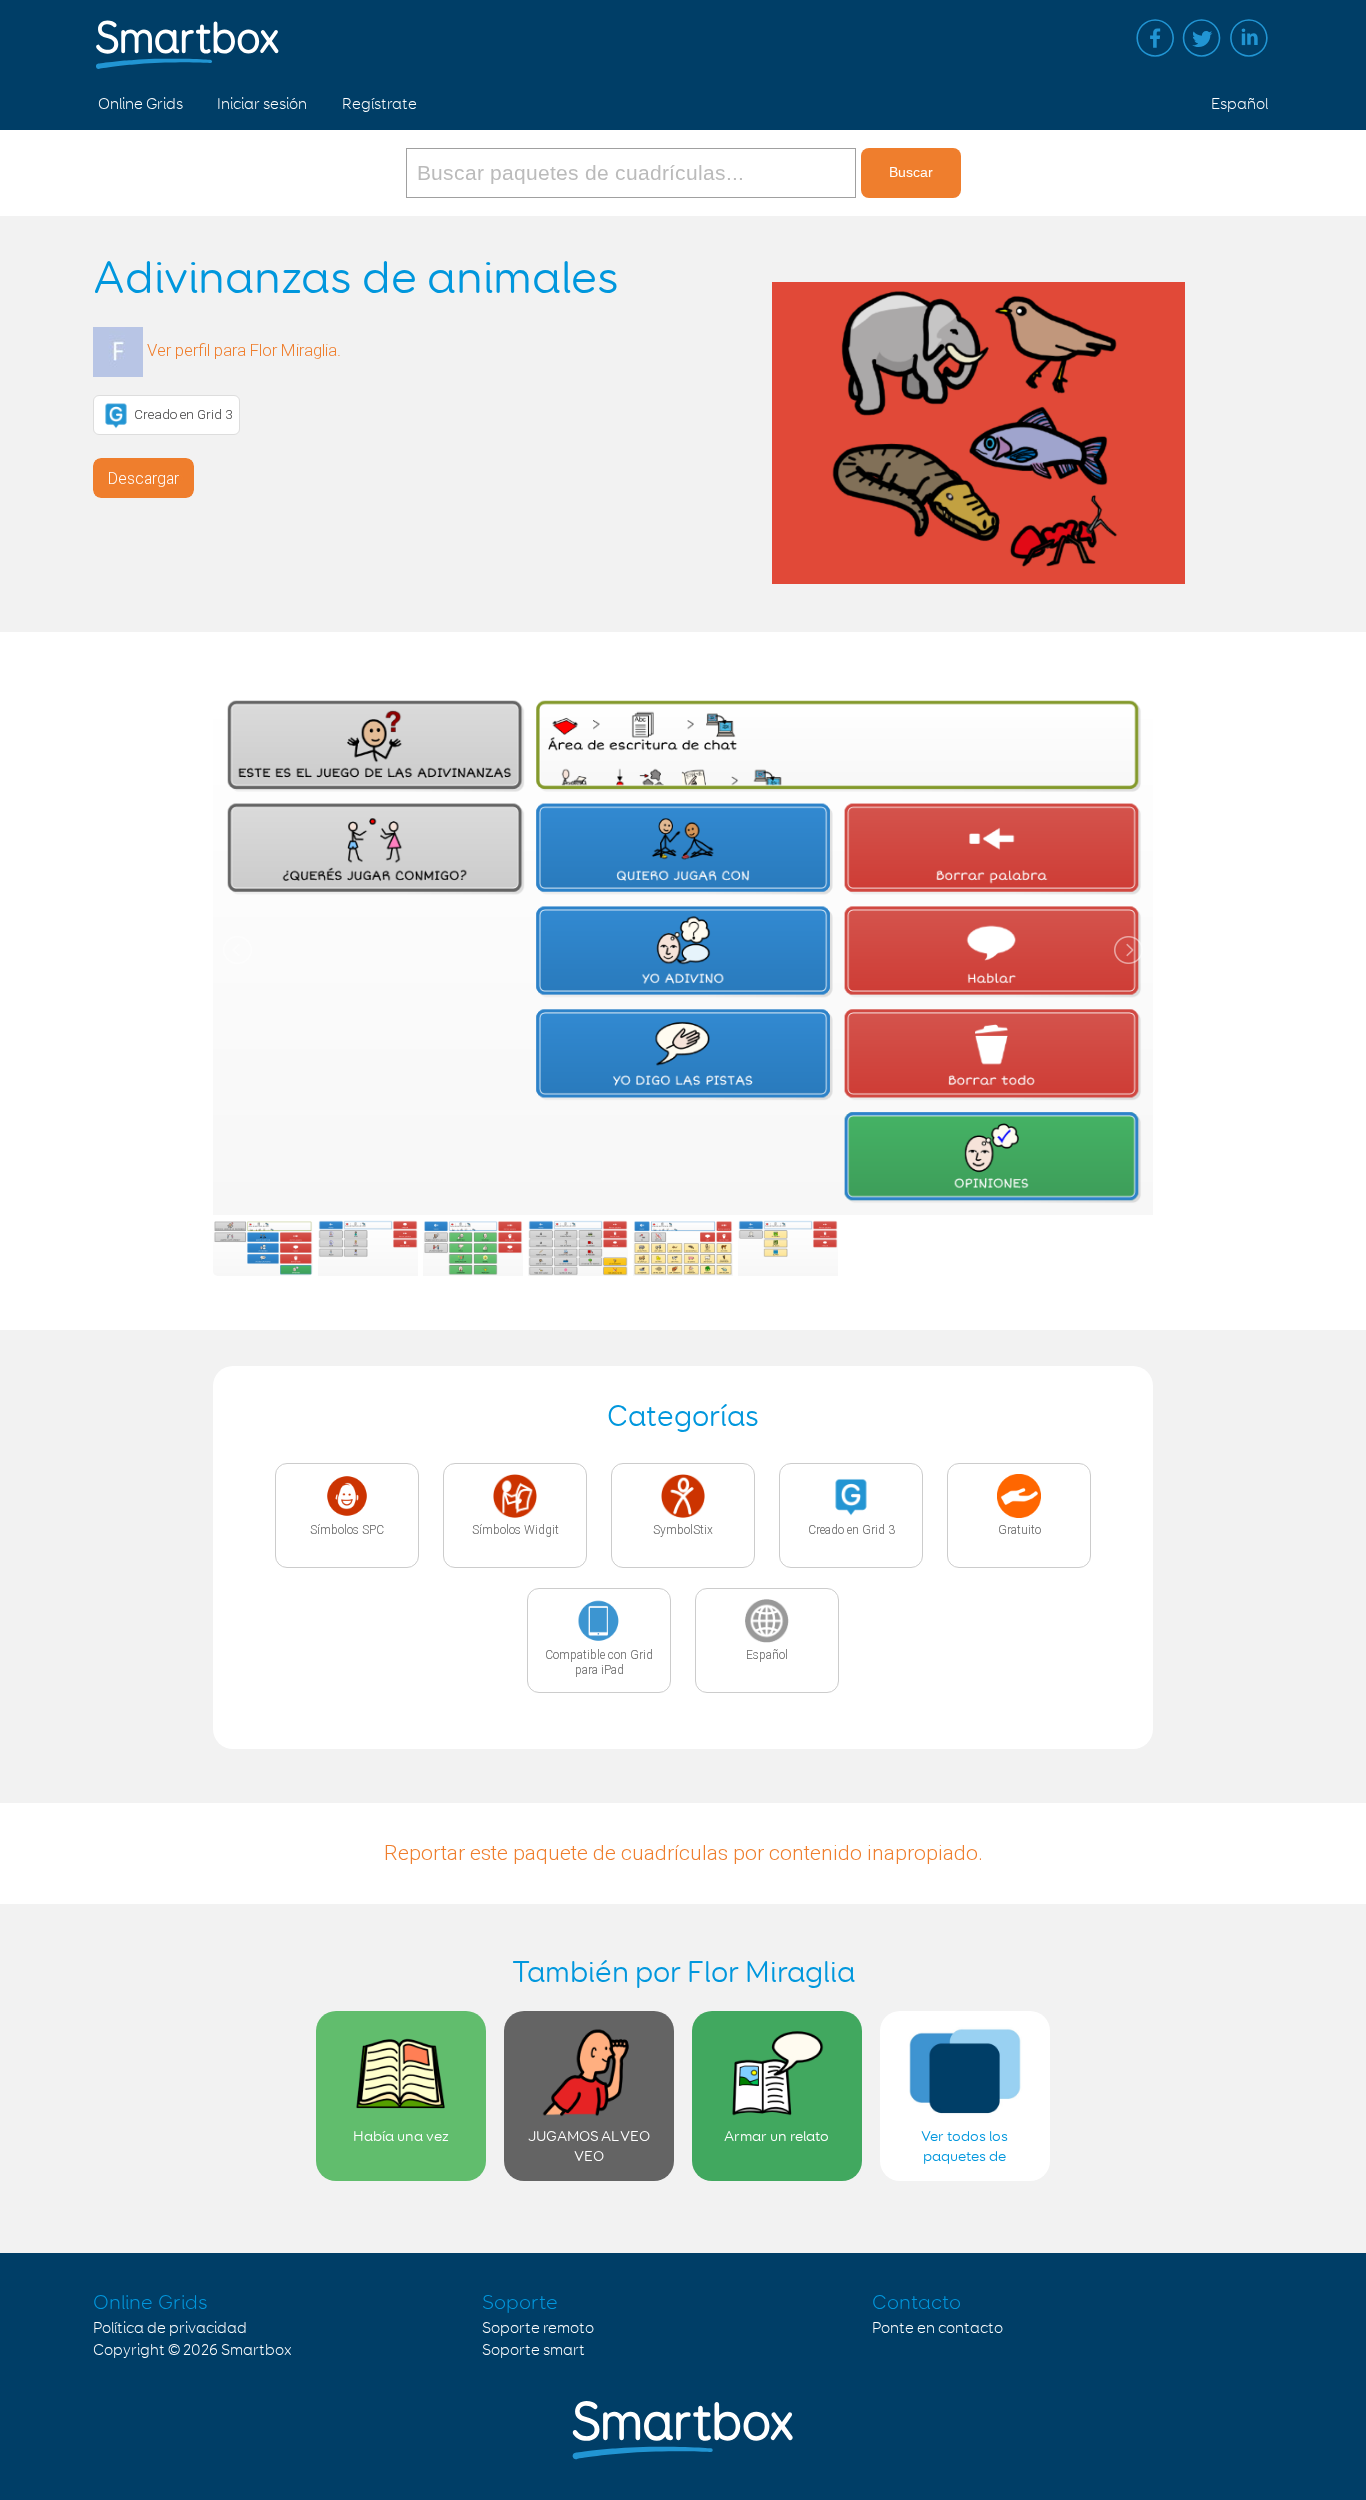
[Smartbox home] (187, 35)
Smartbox (256, 2350)
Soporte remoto (538, 2328)
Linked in (1249, 38)
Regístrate (379, 104)
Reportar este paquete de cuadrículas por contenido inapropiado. (683, 1853)
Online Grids (140, 104)
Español (1239, 104)
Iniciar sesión (262, 104)
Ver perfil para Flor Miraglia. (244, 350)
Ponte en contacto (937, 2328)
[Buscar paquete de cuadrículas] (633, 173)
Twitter (1202, 38)
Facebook (1155, 38)
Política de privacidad (170, 2328)
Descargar (143, 478)
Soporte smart (533, 2350)
